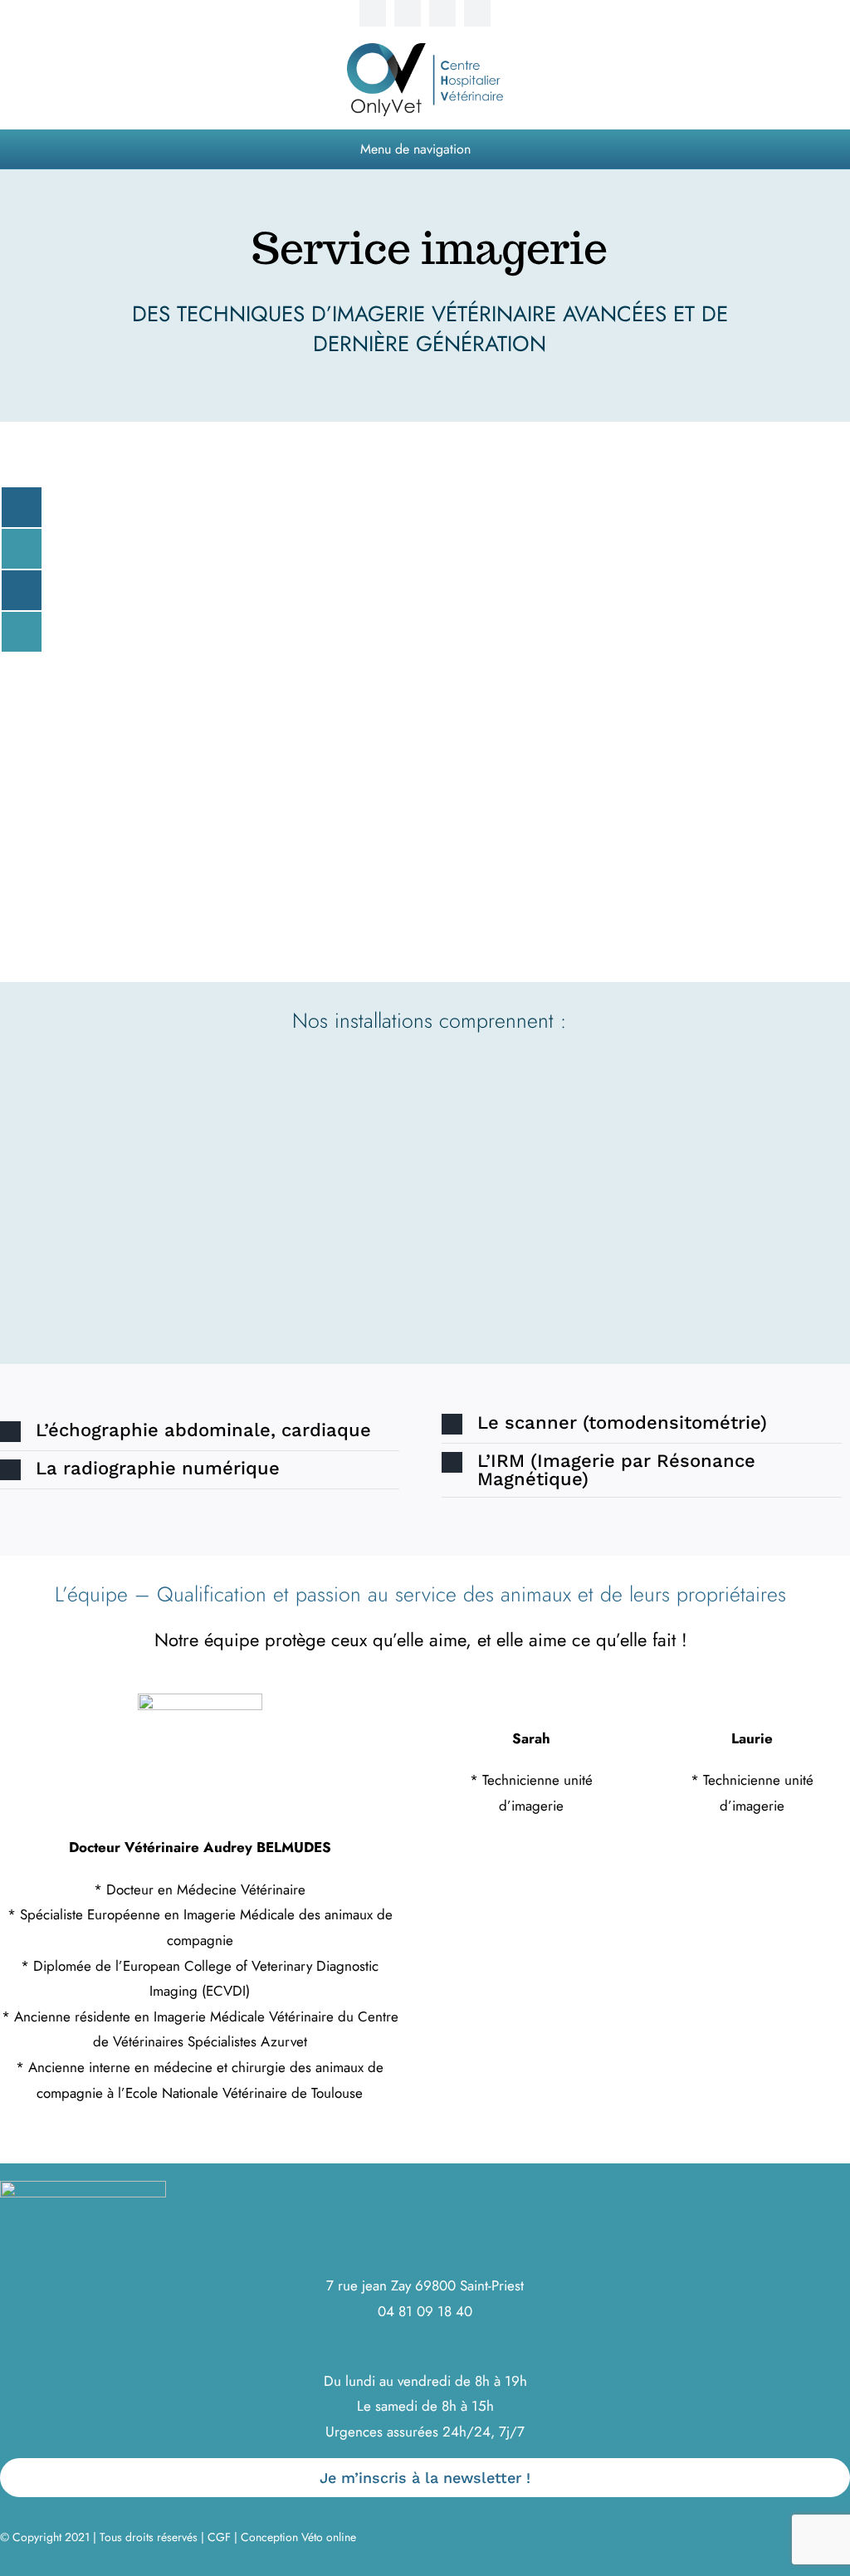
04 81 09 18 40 (425, 2311)
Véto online (329, 2537)
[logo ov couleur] (425, 50)
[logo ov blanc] (83, 2187)
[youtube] (442, 13)
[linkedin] (477, 13)
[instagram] (408, 13)
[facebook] (373, 13)
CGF (219, 2537)
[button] (200, 1432)
